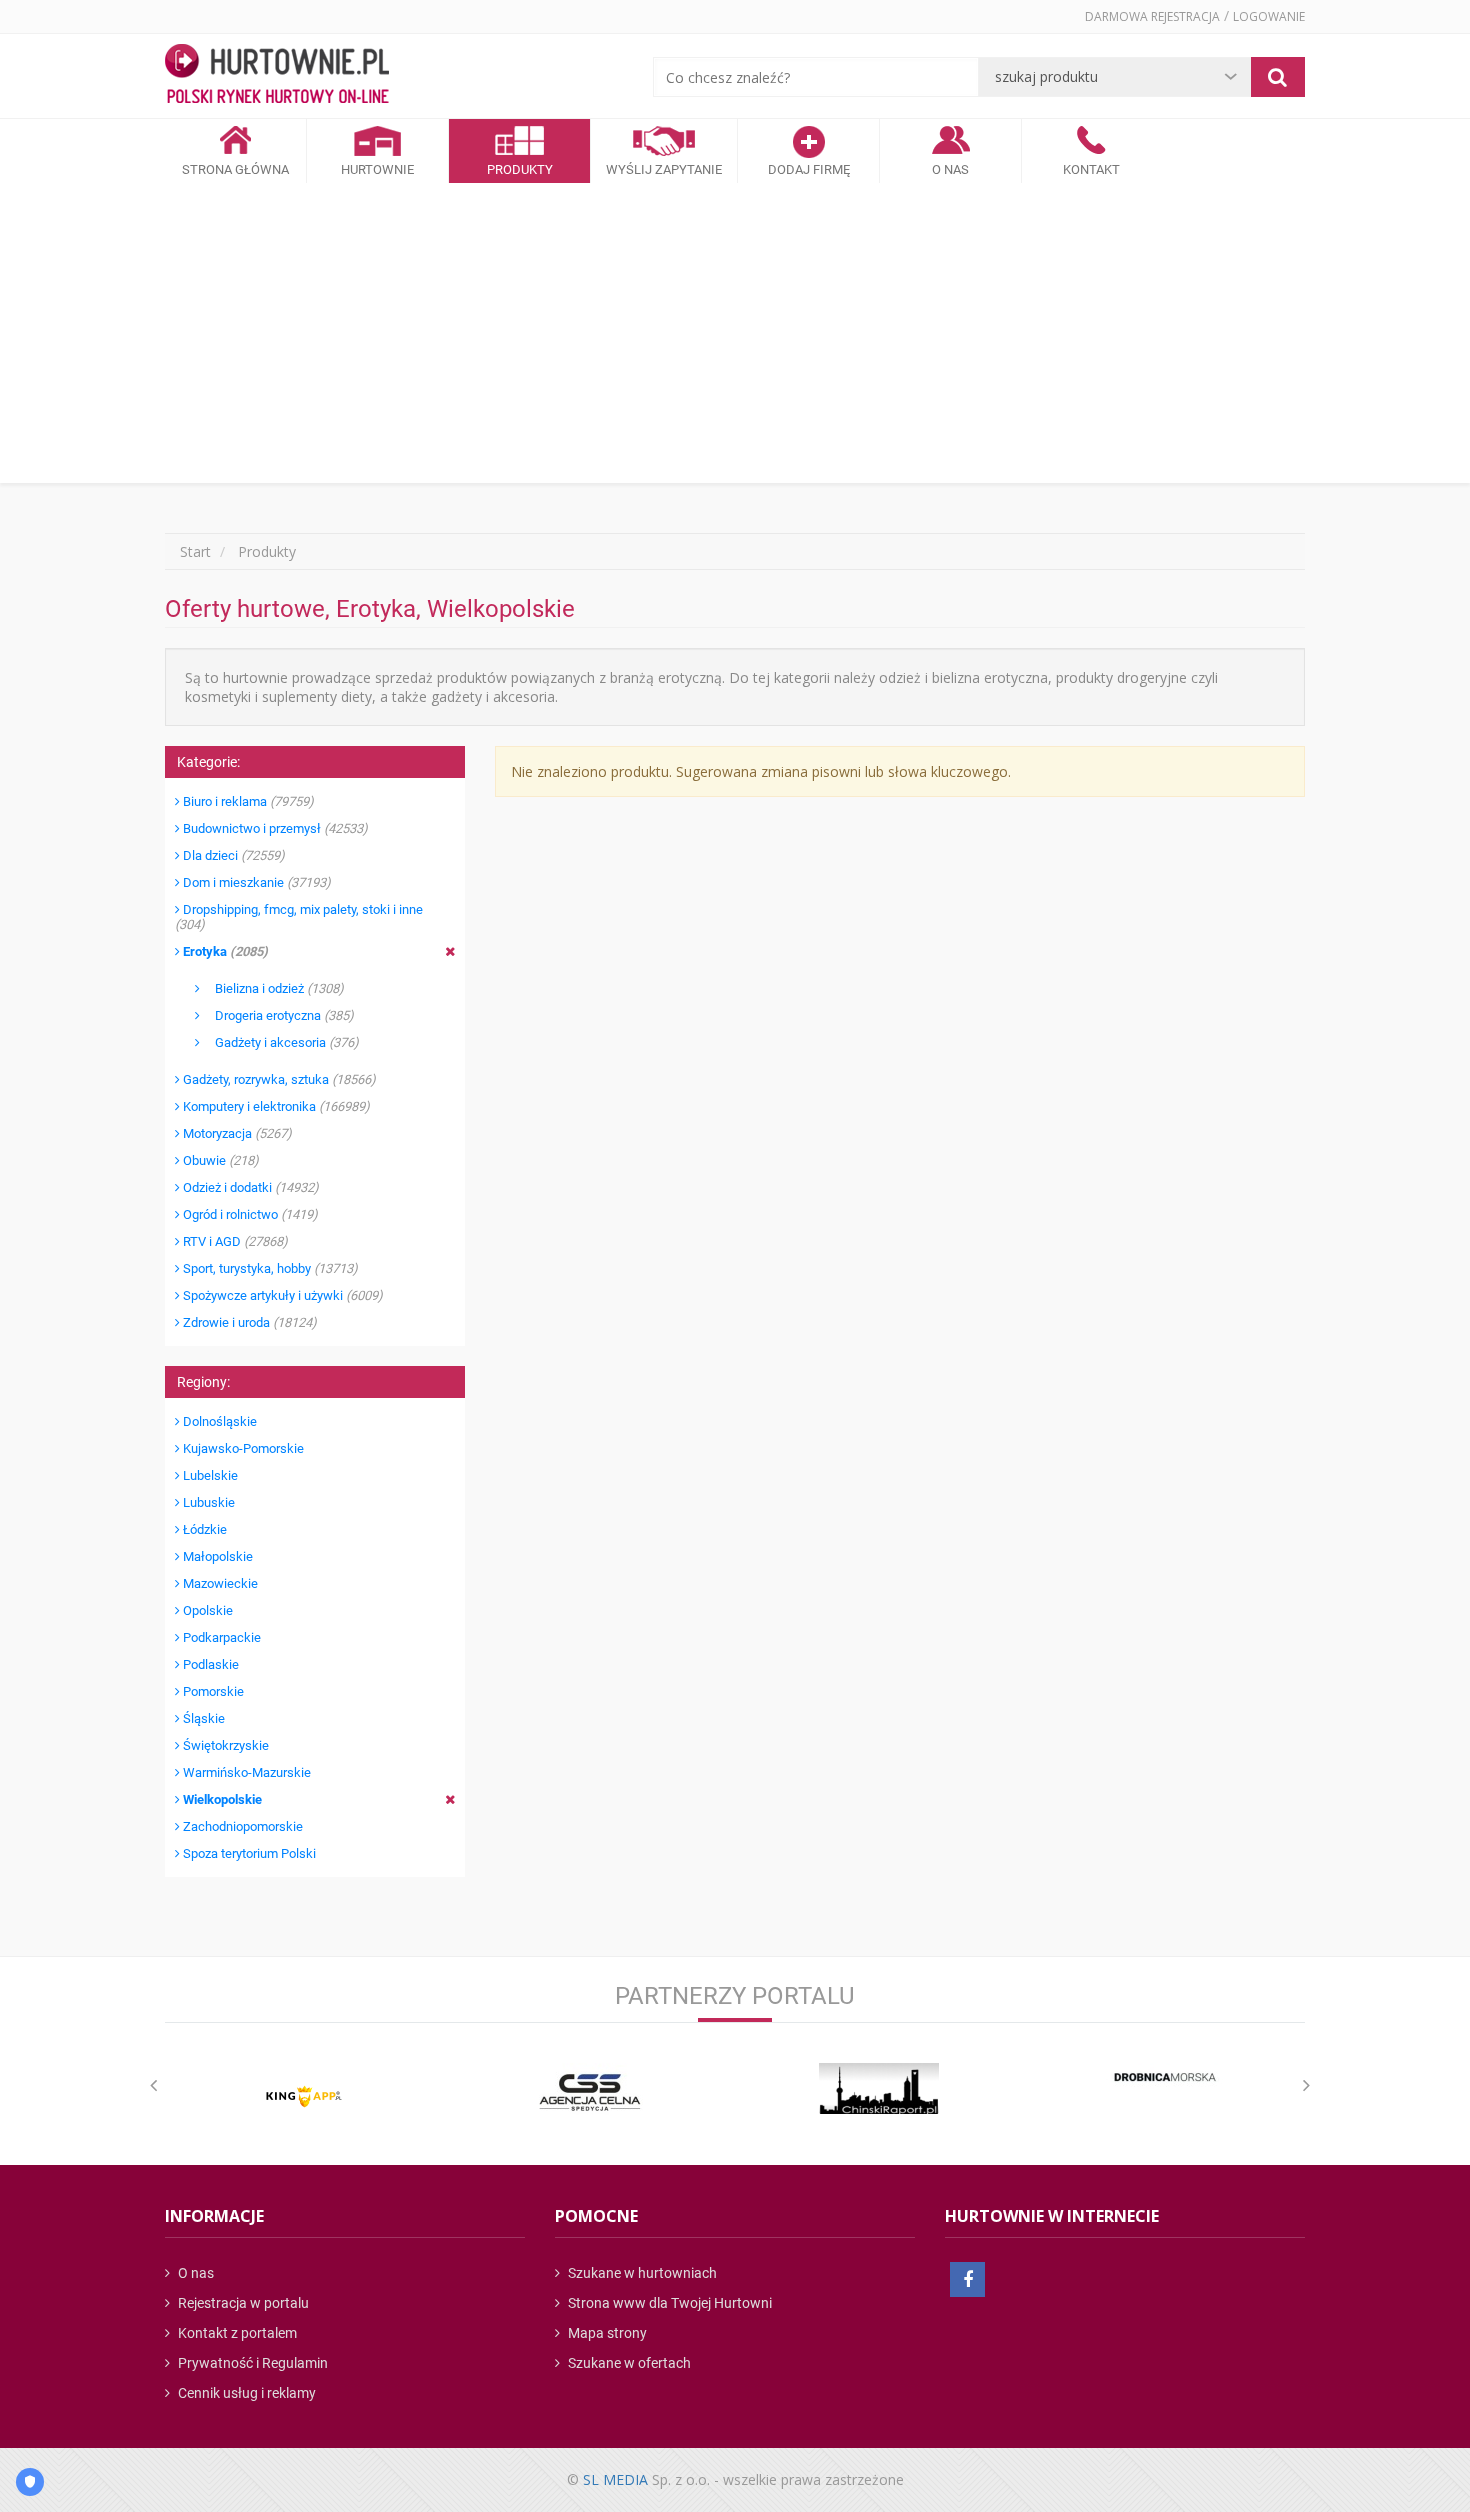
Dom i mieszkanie (255, 882)
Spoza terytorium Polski (248, 1853)
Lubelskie (209, 1475)
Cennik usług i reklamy (245, 2393)
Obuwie (219, 1160)
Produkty (520, 169)
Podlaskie (209, 1664)
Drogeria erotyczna (277, 1015)
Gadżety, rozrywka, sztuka (278, 1079)
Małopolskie (216, 1556)
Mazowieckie (219, 1583)
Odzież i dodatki (249, 1187)
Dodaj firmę (809, 169)
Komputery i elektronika (275, 1106)
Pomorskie (212, 1691)
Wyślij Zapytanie (664, 169)
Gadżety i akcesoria (279, 1042)
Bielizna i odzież (272, 988)
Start (195, 551)
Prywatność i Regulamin (251, 2363)
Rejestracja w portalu (242, 2303)
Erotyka (224, 951)
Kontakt (1091, 169)
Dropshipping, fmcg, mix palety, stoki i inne (299, 917)
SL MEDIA (615, 2479)
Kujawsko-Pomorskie (242, 1448)
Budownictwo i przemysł (274, 828)
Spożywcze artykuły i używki (281, 1295)
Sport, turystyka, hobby (269, 1268)
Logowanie (1269, 16)
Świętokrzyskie (224, 1745)
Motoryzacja (236, 1133)
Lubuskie (207, 1502)
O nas (194, 2273)
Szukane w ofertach (628, 2363)
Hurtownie (377, 169)
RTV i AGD (234, 1241)
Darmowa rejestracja (1152, 16)
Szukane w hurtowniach (641, 2273)
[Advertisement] (735, 333)
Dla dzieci (232, 855)
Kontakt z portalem (236, 2333)
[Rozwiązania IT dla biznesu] (304, 2096)
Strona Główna (235, 169)
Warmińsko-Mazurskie (245, 1772)
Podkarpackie (220, 1637)
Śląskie (202, 1718)
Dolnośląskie (218, 1421)
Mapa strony (606, 2333)
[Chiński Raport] (879, 2088)
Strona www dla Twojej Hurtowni (668, 2303)
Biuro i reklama (247, 801)
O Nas (950, 169)
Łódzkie (203, 1529)
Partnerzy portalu (735, 1996)
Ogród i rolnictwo (249, 1214)
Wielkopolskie (221, 1799)
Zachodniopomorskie (241, 1826)
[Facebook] (967, 2279)
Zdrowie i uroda (248, 1322)
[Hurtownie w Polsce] (277, 76)
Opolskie (206, 1610)
